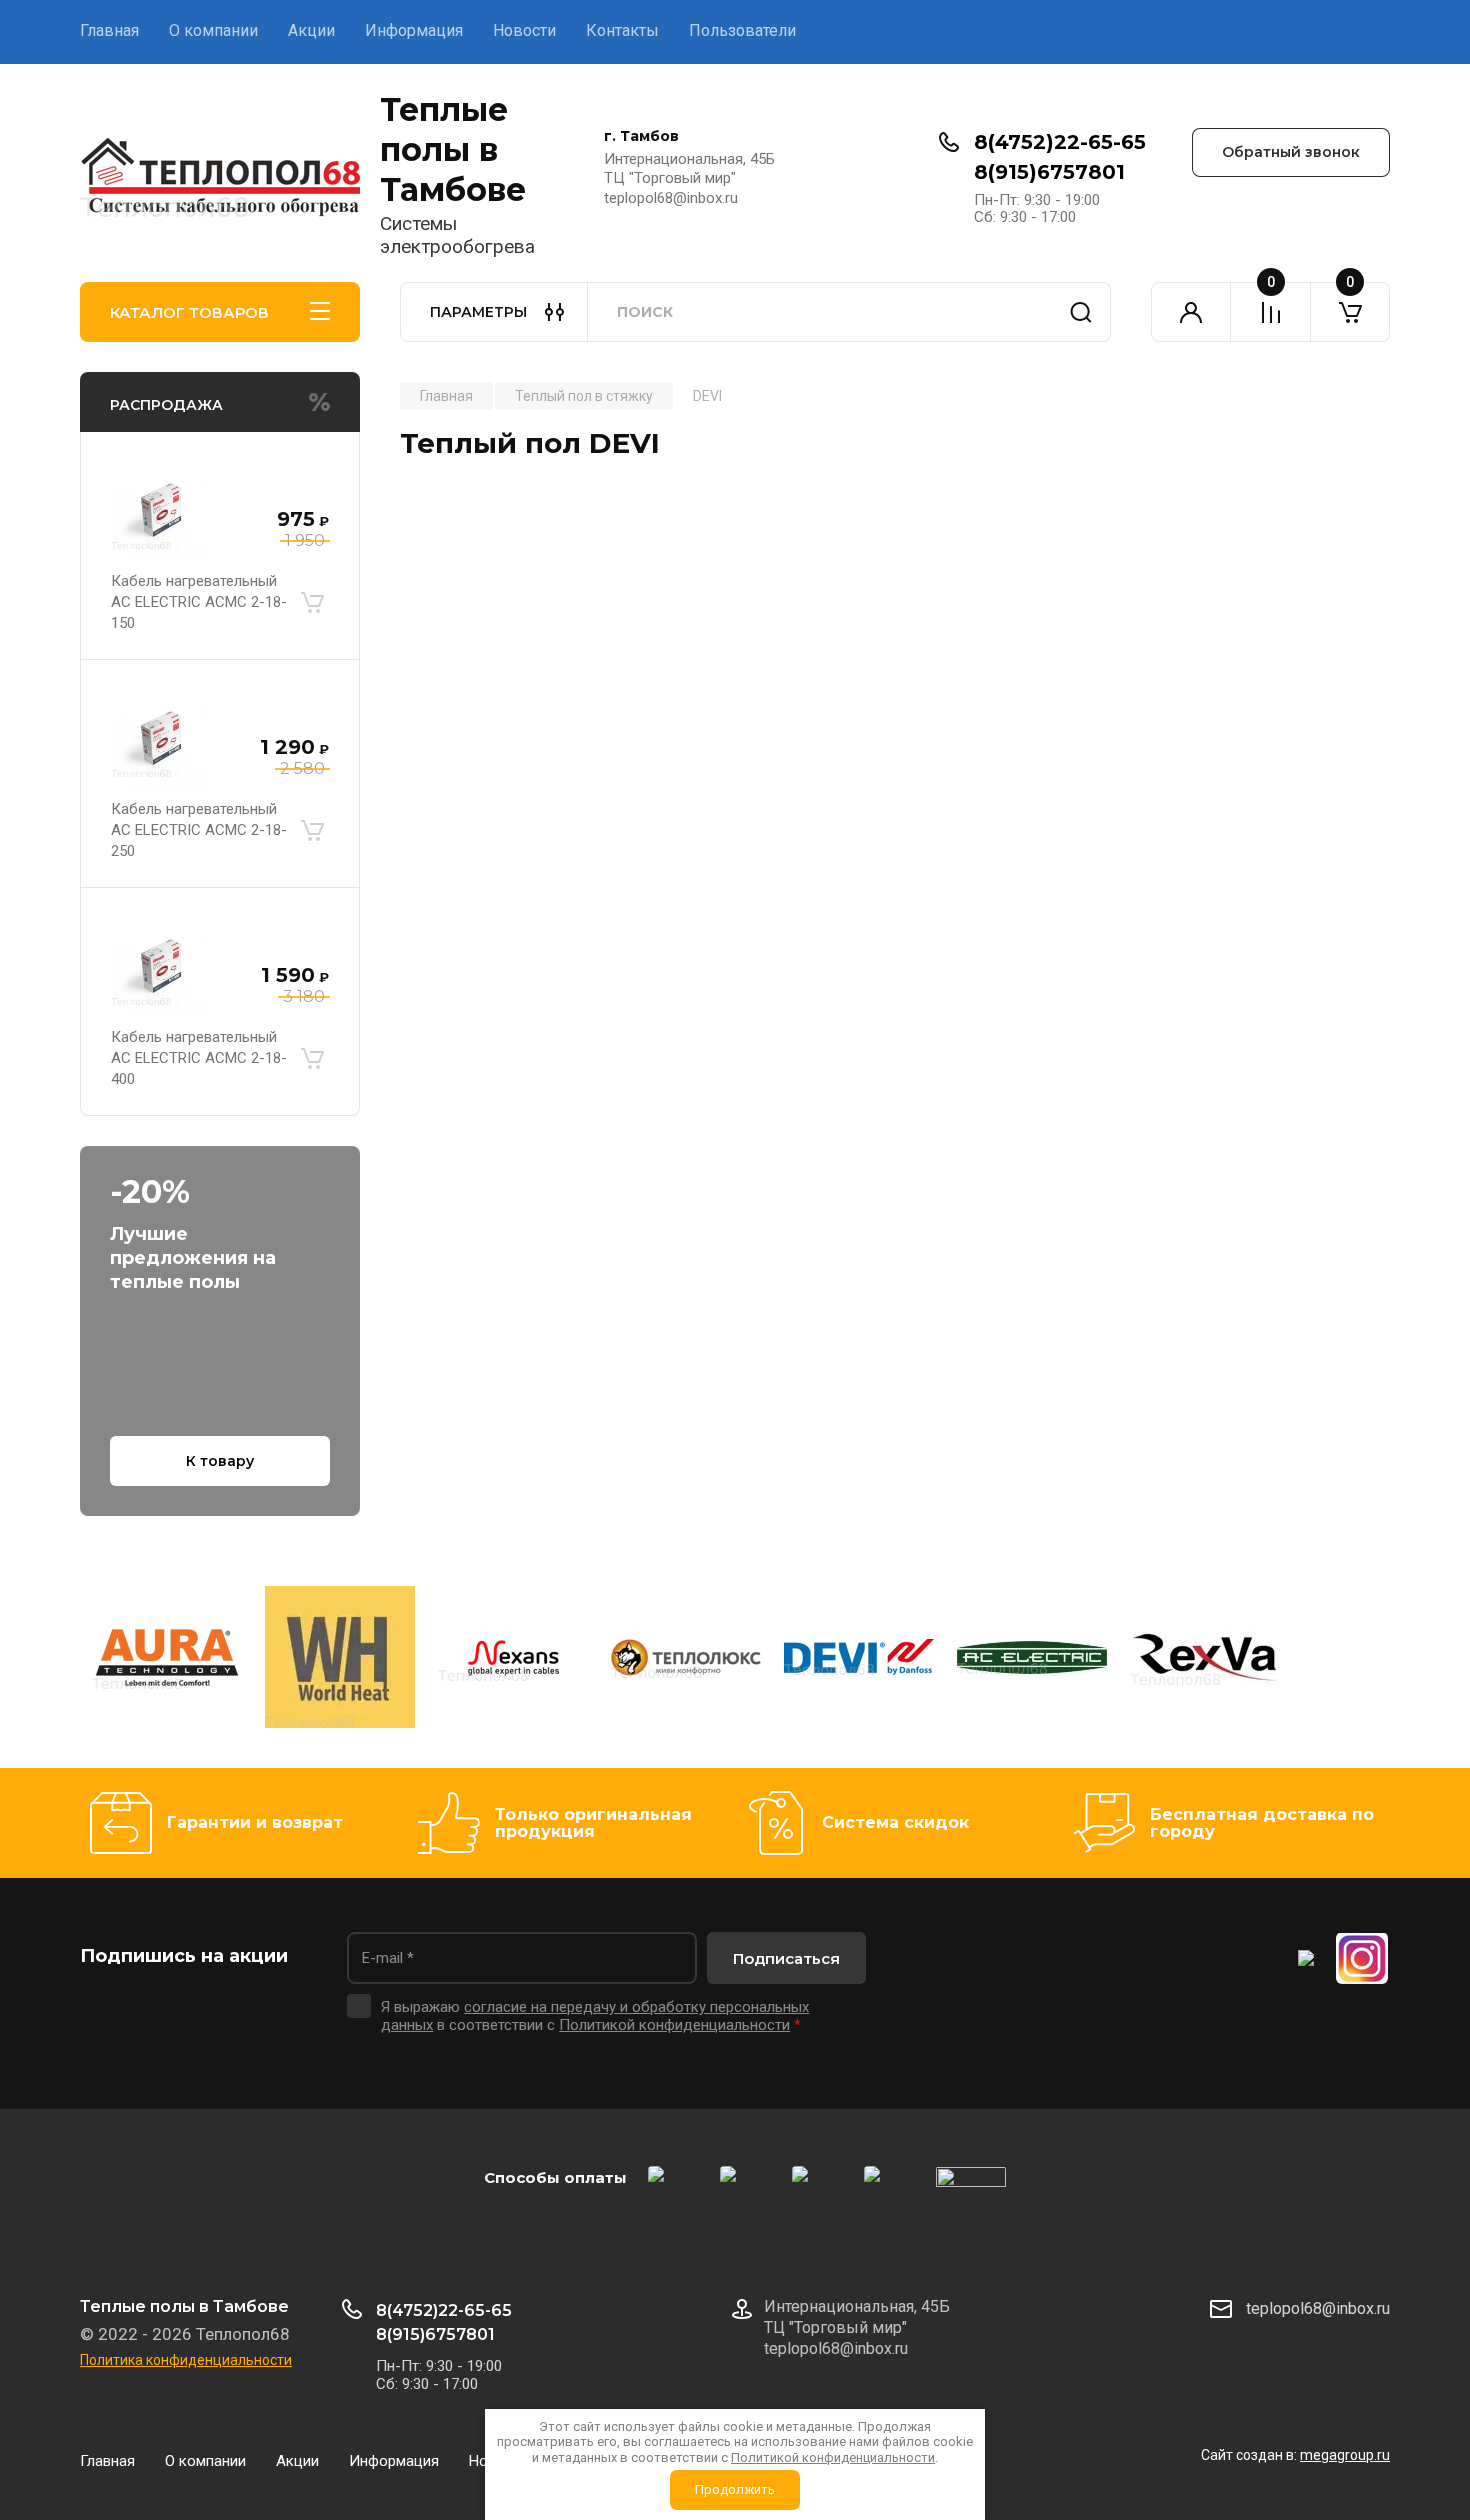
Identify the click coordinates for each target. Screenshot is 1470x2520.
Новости (524, 30)
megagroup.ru (1345, 2455)
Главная (109, 30)
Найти (1081, 312)
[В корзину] (312, 603)
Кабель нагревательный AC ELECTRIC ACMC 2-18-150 (199, 602)
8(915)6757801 (1049, 172)
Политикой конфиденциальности (674, 2025)
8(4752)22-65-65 (1060, 142)
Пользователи (742, 30)
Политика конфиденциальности (186, 2360)
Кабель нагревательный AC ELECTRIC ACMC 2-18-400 (199, 1058)
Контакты (622, 30)
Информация (414, 30)
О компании (213, 30)
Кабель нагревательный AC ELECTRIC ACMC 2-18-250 (199, 830)
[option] (166, 1661)
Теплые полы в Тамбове (453, 149)
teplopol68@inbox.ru (1318, 2308)
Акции (311, 30)
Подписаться (786, 1958)
